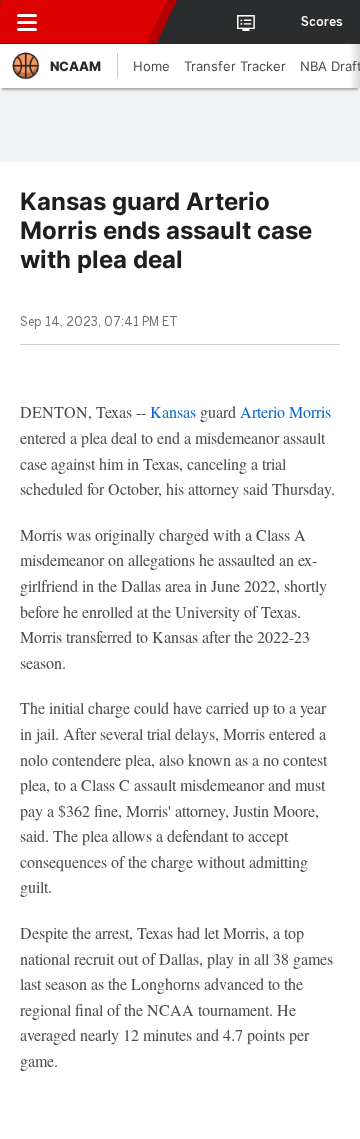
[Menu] (27, 22)
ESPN (107, 22)
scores (322, 22)
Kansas (173, 411)
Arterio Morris (285, 411)
